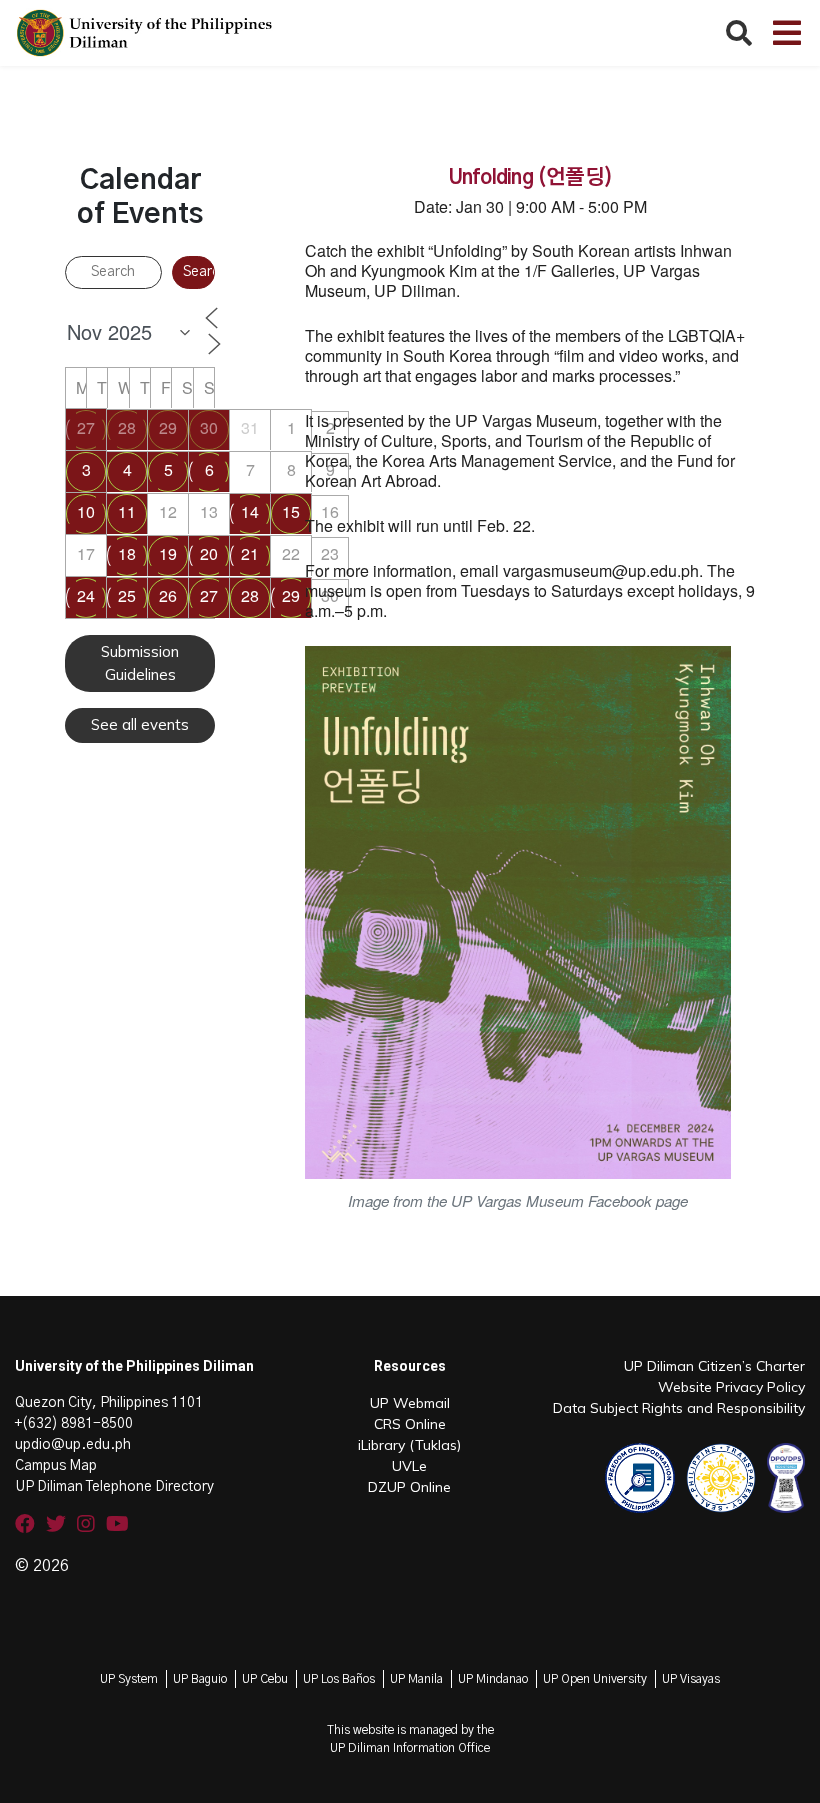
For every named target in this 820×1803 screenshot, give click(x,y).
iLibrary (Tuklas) (409, 1445)
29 (168, 427)
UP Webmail (410, 1403)
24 (86, 595)
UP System (129, 1679)
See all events (140, 724)
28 (127, 427)
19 (168, 553)
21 (250, 553)
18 (127, 553)
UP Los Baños (339, 1679)
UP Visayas (691, 1679)
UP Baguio (200, 1679)
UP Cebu (265, 1679)
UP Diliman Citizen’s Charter (714, 1366)
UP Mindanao (493, 1679)
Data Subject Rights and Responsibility (679, 1408)
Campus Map (56, 1466)
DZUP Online (409, 1487)
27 (86, 427)
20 (209, 553)
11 (127, 511)
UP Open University (595, 1679)
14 (250, 511)
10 (86, 511)
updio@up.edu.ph (73, 1445)
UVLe (409, 1466)
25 (127, 595)
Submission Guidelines (140, 663)
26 (168, 595)
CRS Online (410, 1424)
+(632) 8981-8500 (74, 1424)
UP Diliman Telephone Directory (114, 1487)
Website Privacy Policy (731, 1387)
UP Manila (416, 1679)
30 (209, 427)
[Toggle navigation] (787, 33)
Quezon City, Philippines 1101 (109, 1403)
